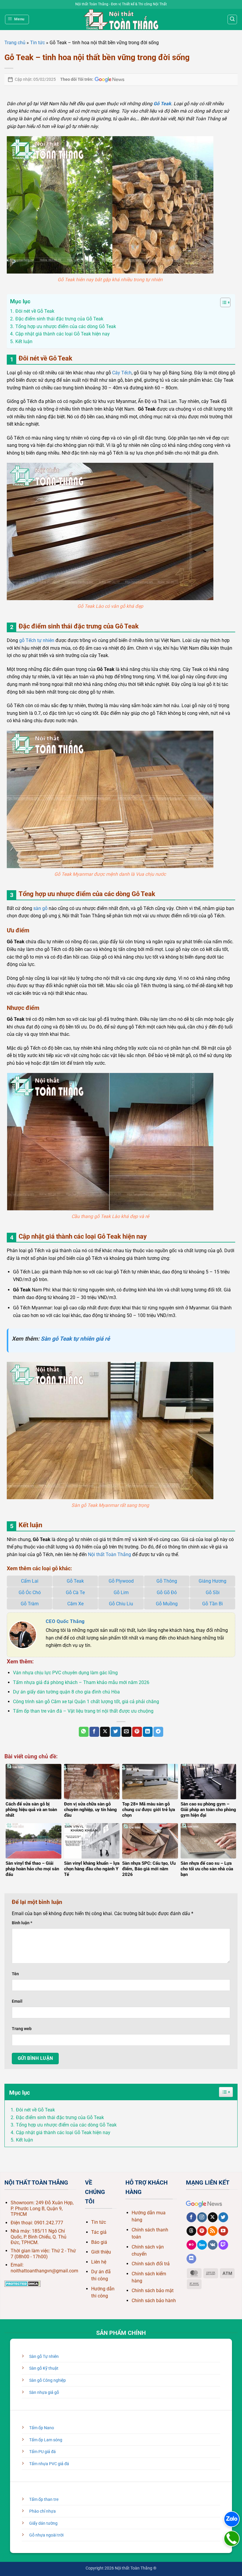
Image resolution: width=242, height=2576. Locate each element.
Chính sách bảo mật (153, 2291)
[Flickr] (191, 2245)
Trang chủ (15, 43)
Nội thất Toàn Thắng (109, 1554)
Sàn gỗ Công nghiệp (48, 2380)
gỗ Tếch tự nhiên (37, 640)
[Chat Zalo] (232, 2519)
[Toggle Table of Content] (222, 302)
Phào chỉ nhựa (42, 2511)
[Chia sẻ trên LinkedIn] (148, 1732)
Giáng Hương (212, 1581)
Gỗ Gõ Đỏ (167, 1592)
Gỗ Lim (121, 1592)
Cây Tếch (122, 373)
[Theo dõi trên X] (213, 2217)
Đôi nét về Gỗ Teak (35, 2110)
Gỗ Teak (75, 1581)
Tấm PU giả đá (42, 2452)
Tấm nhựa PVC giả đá (49, 2464)
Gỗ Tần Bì (212, 1604)
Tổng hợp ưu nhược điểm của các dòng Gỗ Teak (66, 2125)
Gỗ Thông (167, 1581)
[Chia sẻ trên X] (105, 1732)
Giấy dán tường (43, 2523)
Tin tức (37, 43)
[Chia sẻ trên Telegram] (158, 1732)
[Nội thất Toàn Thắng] (121, 19)
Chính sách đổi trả (151, 2264)
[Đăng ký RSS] (213, 2231)
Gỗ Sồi (213, 1592)
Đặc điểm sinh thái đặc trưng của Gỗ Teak (60, 2117)
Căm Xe (75, 1604)
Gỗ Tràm (30, 1604)
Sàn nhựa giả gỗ (44, 2393)
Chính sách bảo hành (154, 2301)
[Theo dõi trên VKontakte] (213, 2245)
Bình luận (22, 1923)
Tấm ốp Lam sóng (46, 2440)
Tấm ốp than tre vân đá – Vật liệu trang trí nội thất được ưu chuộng (83, 1711)
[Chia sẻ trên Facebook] (94, 1732)
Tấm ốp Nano (42, 2428)
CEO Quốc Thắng (65, 1621)
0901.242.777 (49, 2223)
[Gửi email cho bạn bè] (126, 1732)
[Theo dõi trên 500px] (202, 2245)
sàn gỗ (40, 908)
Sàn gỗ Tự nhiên (44, 2357)
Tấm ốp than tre (44, 2500)
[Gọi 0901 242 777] (232, 2539)
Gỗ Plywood (121, 1581)
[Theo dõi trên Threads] (191, 2231)
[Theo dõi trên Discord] (191, 2259)
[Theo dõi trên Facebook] (191, 2217)
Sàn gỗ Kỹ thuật (44, 2368)
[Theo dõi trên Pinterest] (202, 2231)
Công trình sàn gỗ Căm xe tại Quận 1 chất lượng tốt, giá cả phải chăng (86, 1702)
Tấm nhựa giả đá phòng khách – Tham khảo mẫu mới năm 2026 (81, 1682)
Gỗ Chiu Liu (121, 1604)
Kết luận (24, 2140)
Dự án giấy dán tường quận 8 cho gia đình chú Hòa (66, 1692)
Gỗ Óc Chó (30, 1592)
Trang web (22, 2029)
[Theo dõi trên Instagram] (202, 2217)
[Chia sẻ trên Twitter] (116, 1732)
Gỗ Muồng (167, 1604)
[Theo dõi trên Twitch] (223, 2245)
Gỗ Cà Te (75, 1592)
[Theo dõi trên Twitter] (223, 2217)
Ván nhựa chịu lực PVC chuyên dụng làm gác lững (65, 1673)
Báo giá (99, 2242)
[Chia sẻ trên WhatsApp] (84, 1732)
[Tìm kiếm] (232, 19)
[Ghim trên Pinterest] (137, 1732)
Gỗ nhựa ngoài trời (46, 2535)
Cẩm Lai (30, 1581)
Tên (15, 1974)
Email (17, 2001)
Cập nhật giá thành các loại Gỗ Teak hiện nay (63, 2133)
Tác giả (99, 2232)
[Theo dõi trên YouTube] (223, 2231)
